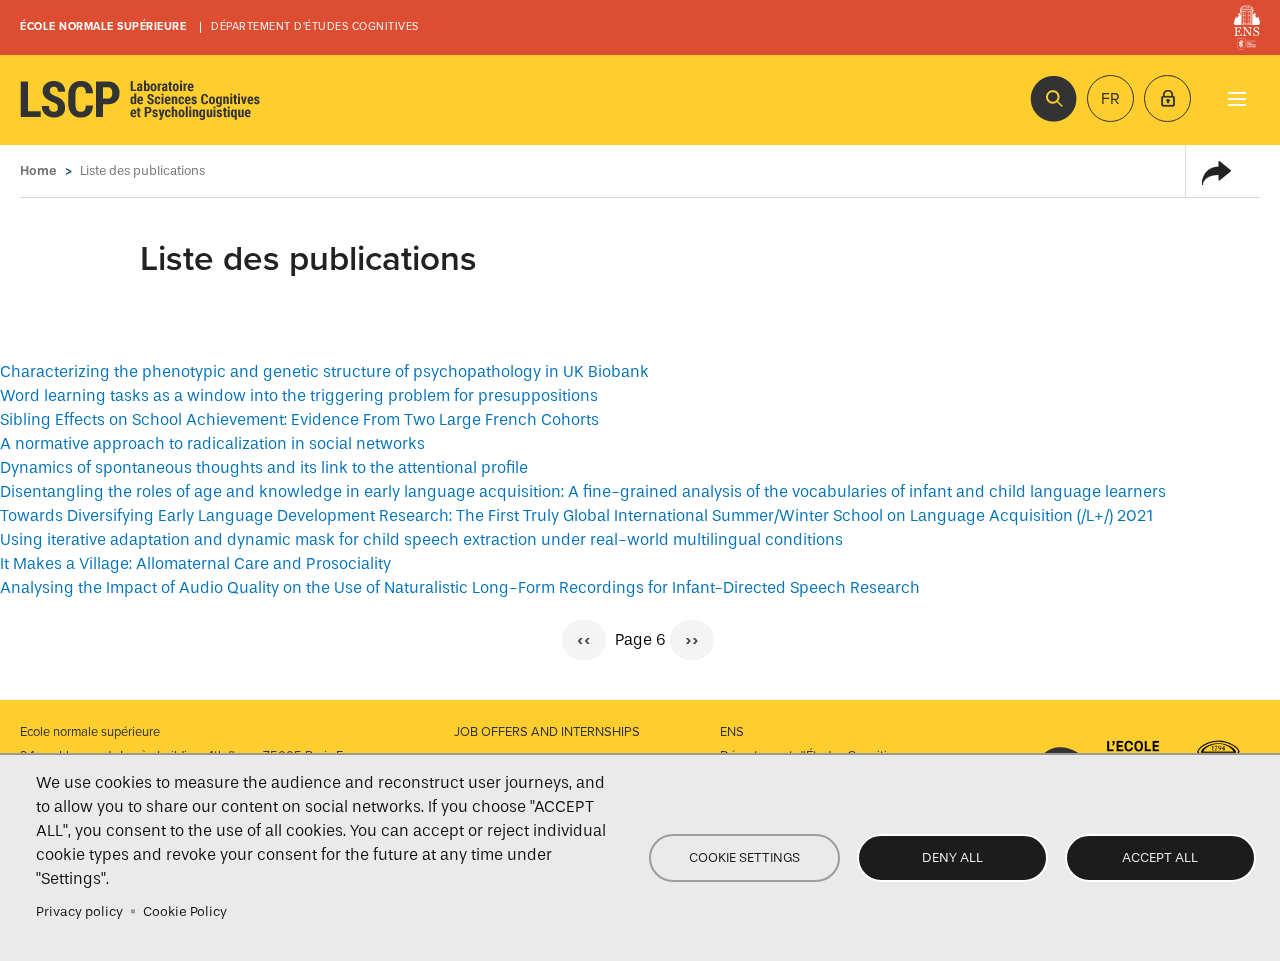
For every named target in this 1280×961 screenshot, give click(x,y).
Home (38, 170)
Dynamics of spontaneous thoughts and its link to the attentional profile (264, 467)
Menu (1236, 98)
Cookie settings (744, 857)
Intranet (1167, 98)
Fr (1110, 99)
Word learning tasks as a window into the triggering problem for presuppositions (299, 395)
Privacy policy (79, 911)
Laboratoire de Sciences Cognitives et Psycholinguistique (140, 100)
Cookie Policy (185, 911)
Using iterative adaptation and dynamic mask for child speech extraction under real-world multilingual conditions (421, 539)
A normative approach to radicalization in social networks (212, 443)
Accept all (1160, 857)
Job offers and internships (547, 732)
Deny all (952, 857)
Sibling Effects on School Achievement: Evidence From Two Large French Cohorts (299, 419)
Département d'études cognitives (315, 26)
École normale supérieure (103, 26)
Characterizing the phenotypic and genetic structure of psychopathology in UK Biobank (324, 371)
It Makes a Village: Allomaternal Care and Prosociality (195, 563)
